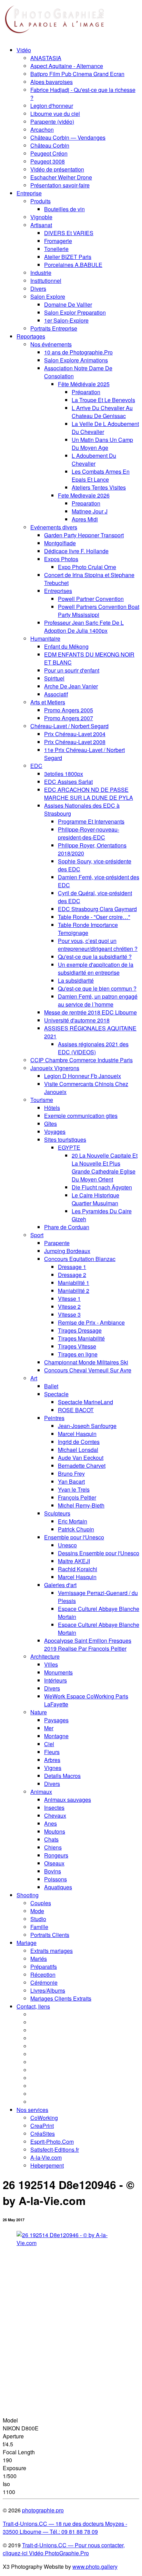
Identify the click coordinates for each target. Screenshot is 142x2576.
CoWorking (44, 2118)
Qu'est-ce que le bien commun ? (97, 988)
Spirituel (54, 678)
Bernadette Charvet (82, 1466)
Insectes (54, 1808)
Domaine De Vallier (68, 304)
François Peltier (77, 1497)
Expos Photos (61, 559)
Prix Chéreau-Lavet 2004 (75, 734)
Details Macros (62, 1776)
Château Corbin (50, 145)
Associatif (56, 694)
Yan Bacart (71, 1481)
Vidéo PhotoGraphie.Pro (58, 2553)
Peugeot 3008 (48, 161)
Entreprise (29, 193)
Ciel (49, 1744)
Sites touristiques (65, 1139)
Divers (38, 289)
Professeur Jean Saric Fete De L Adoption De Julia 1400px (84, 627)
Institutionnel (46, 281)
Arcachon (42, 129)
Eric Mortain (73, 1521)
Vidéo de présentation (57, 169)
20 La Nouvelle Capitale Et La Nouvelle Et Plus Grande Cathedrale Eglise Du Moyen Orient (105, 1167)
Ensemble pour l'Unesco (74, 1537)
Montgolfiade (60, 543)
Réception (43, 1975)
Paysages (56, 1720)
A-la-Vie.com (46, 2157)
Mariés (39, 1959)
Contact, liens (33, 2006)
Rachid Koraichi (78, 1569)
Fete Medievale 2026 (84, 495)
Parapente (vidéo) (52, 122)
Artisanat (41, 225)
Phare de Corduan (67, 1227)
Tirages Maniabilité (81, 1338)
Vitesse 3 (69, 1314)
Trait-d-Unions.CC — (48, 2545)
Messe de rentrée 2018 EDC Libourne (90, 1012)
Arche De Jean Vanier (71, 686)
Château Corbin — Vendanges (68, 137)
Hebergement (47, 2165)
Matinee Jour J (90, 511)
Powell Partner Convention (91, 599)
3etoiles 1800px (64, 774)
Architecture (45, 1656)
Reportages (31, 336)
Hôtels (52, 1108)
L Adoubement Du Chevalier (94, 460)
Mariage (27, 1943)
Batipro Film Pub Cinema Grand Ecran (77, 74)
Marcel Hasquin (77, 1434)
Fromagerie (58, 241)
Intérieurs (55, 1680)
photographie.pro (43, 2510)
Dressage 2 (72, 1275)
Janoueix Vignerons (55, 1068)
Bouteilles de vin (64, 209)
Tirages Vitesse (77, 1346)
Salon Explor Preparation (75, 312)
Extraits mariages (52, 1951)
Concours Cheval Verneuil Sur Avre (88, 1370)
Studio (38, 1919)
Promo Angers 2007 (69, 718)
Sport (37, 1235)
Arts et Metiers (48, 702)
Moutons (55, 1831)
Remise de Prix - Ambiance (91, 1322)
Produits (40, 201)
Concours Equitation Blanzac (80, 1259)
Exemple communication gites (81, 1116)
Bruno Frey (71, 1474)
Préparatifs (44, 1967)
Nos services (32, 2110)
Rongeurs (56, 1855)
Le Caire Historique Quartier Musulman (95, 1199)
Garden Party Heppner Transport (84, 535)
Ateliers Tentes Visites (99, 487)
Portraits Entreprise (54, 328)
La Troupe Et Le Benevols (103, 400)
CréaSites (43, 2134)
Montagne (56, 1736)
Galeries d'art (60, 1585)
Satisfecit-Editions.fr (55, 2149)
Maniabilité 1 (74, 1283)
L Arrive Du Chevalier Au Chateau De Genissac (102, 412)
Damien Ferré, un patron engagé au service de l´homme (98, 1000)
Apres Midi (85, 519)
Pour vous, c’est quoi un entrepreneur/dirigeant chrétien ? (98, 945)
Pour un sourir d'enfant (72, 670)
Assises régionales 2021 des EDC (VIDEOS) (93, 1048)
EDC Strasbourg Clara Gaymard (97, 909)
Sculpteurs (57, 1513)
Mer (49, 1728)
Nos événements (51, 344)
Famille (39, 1927)
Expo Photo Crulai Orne (87, 567)
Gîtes (50, 1124)
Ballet (51, 1386)
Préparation (86, 392)
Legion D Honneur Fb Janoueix (83, 1076)
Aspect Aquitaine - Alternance (67, 66)
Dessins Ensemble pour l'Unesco (99, 1553)
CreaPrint (42, 2126)
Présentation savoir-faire (60, 185)
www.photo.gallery (95, 2566)
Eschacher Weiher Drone (61, 177)
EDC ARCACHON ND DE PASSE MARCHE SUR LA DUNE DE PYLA (89, 794)
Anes (50, 1823)
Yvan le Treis (74, 1489)
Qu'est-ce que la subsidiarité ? (95, 957)
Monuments (58, 1672)
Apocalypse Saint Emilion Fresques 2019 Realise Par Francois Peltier (88, 1644)
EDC (36, 766)
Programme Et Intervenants (91, 821)
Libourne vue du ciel (55, 114)
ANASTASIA (46, 58)
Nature (39, 1712)
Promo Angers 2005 (69, 710)
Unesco (67, 1545)
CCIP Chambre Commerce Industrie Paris (82, 1060)
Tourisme (42, 1100)
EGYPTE (69, 1147)
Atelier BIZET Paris (68, 257)
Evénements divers (54, 527)
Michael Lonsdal (78, 1450)
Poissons (55, 1879)
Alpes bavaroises (52, 82)
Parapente (57, 1243)
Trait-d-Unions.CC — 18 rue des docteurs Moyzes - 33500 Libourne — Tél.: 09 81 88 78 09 (65, 2528)
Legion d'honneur (52, 106)
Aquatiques (58, 1887)
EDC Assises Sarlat (68, 782)
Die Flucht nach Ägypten (102, 1187)
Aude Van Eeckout (81, 1458)
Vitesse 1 (69, 1299)
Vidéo (24, 50)
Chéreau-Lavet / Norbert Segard (69, 726)
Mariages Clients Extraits (61, 1998)
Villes (51, 1664)
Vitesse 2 (69, 1306)
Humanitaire (45, 638)
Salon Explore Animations (76, 360)
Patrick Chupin (76, 1529)
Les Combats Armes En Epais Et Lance (101, 475)
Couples (41, 1903)
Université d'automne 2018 (77, 1020)
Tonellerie (56, 249)
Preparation (86, 503)
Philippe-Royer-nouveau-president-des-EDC (89, 833)
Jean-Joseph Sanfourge (87, 1426)
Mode (37, 1911)
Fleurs (52, 1752)
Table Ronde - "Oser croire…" (94, 917)
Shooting (28, 1895)
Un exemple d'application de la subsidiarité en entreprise (96, 969)
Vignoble (41, 217)
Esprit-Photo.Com (52, 2142)
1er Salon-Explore (66, 320)
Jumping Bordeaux (67, 1251)
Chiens (53, 1847)
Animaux (41, 1792)
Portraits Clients (50, 1935)
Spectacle (56, 1394)
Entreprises (58, 591)
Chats (51, 1839)
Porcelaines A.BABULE (73, 265)
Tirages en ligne (78, 1354)
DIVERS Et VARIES (69, 233)
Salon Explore (48, 296)
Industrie (41, 273)
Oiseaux (54, 1863)
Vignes (53, 1768)
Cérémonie (44, 1982)
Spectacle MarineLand (85, 1402)
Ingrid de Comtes (79, 1442)
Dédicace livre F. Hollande (76, 551)
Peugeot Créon (49, 153)
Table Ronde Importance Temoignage (88, 929)
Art (34, 1378)
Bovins (53, 1871)
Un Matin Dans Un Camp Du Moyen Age (102, 444)
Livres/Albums (48, 1990)
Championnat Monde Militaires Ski (86, 1362)
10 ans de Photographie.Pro (78, 352)
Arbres (52, 1760)
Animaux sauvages (68, 1800)
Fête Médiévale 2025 (84, 384)
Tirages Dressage (80, 1330)
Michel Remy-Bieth (81, 1505)
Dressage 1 (72, 1267)
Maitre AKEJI (74, 1561)
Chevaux (55, 1815)
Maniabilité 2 (74, 1291)
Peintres (54, 1418)
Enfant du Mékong (66, 646)
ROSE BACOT (76, 1410)
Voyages (55, 1132)
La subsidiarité (76, 980)
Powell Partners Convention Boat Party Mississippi (99, 611)
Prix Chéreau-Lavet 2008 (75, 742)
